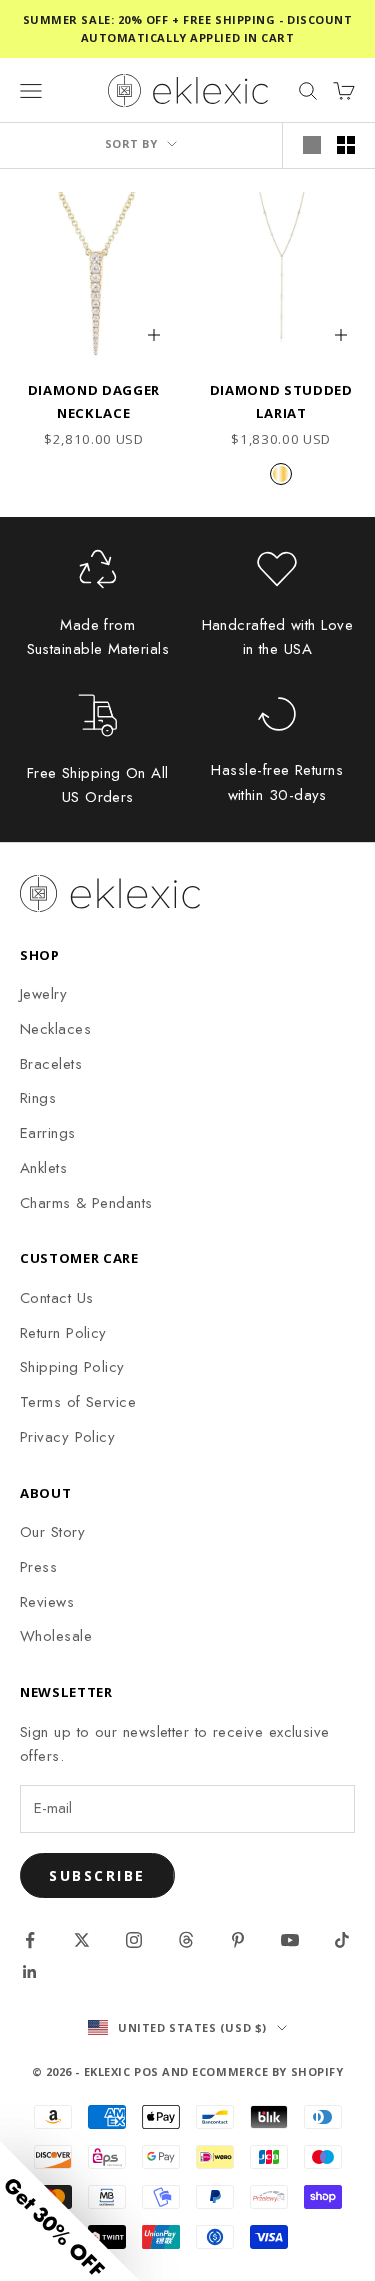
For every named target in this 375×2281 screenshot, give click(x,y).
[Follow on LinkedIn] (30, 1972)
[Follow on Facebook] (30, 1940)
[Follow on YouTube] (290, 1940)
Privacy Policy (67, 1437)
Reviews (47, 1602)
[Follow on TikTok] (342, 1940)
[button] (70, 2211)
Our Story (52, 1532)
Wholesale (56, 1636)
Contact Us (57, 1298)
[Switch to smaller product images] (346, 145)
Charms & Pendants (86, 1203)
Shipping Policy (72, 1367)
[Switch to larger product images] (312, 145)
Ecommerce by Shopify (267, 2071)
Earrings (48, 1133)
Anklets (43, 1168)
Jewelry (43, 994)
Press (38, 1567)
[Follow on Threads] (186, 1940)
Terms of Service (78, 1402)
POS (146, 2071)
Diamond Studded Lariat (281, 401)
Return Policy (63, 1333)
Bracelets (51, 1064)
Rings (38, 1098)
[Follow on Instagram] (134, 1940)
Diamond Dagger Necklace (94, 401)
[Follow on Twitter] (82, 1940)
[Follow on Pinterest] (238, 1940)
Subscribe (97, 1875)
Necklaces (55, 1029)
